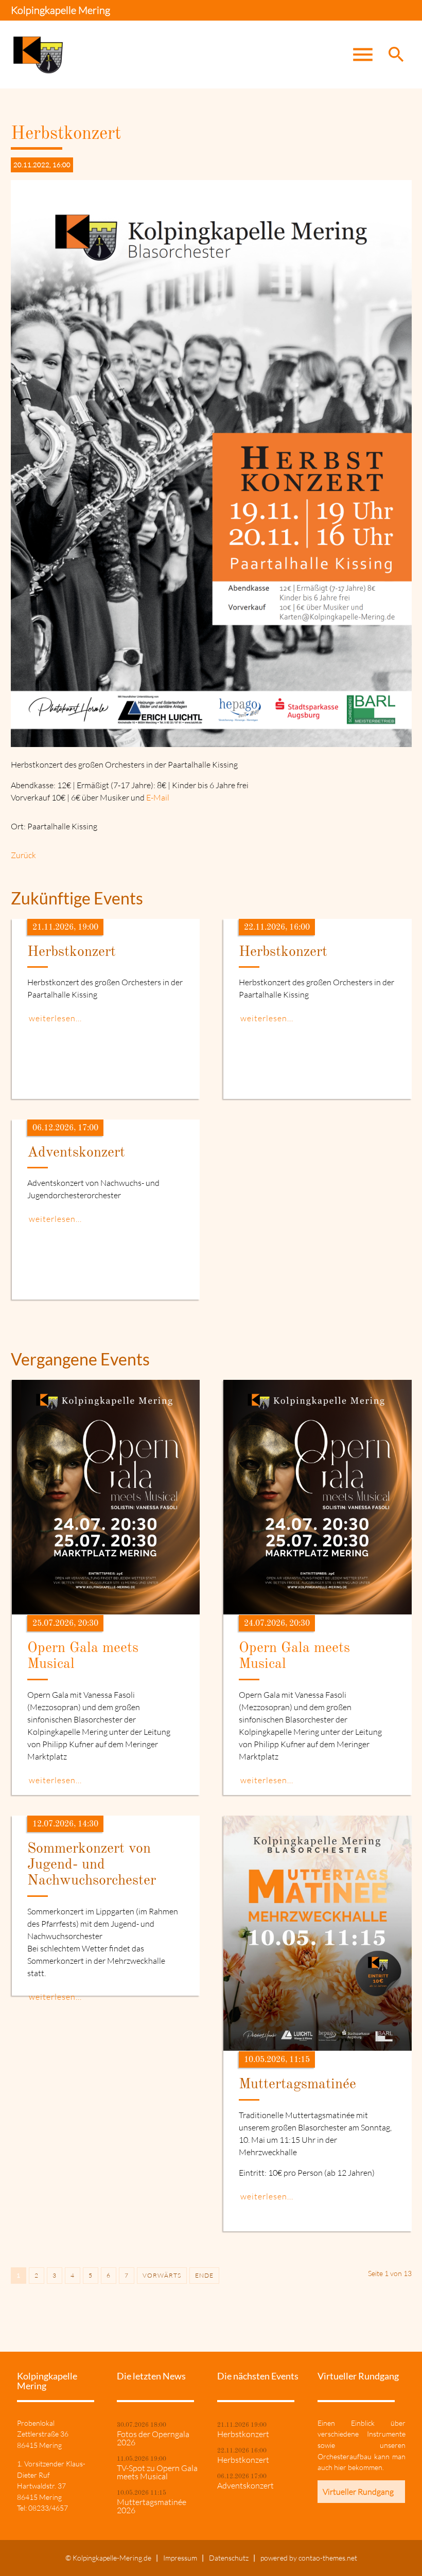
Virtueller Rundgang (358, 2492)
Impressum (180, 2558)
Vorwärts (162, 2275)
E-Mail (158, 797)
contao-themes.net (328, 2558)
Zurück (23, 855)
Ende (204, 2275)
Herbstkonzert (243, 2434)
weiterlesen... (55, 1018)
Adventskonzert (245, 2485)
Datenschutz (229, 2558)
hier (340, 2467)
